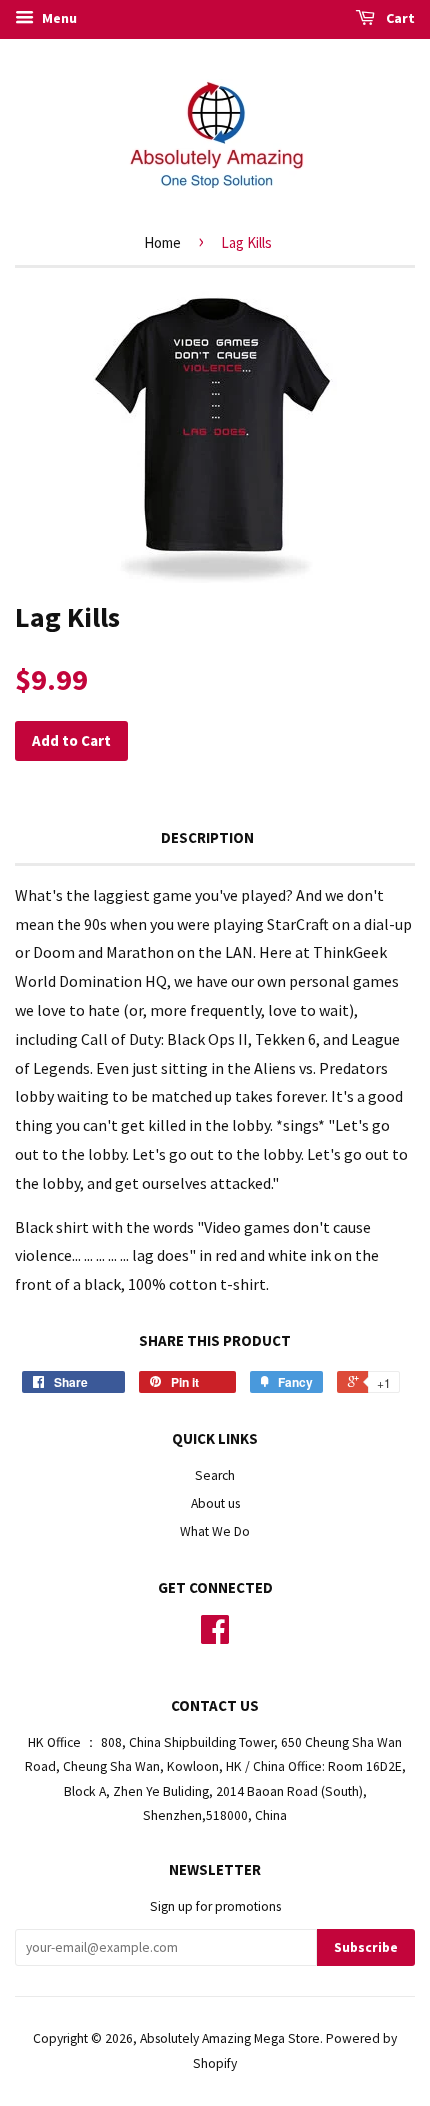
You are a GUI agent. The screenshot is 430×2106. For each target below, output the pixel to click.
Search (215, 1475)
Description (207, 837)
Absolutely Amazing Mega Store (230, 2038)
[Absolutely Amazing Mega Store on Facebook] (215, 1636)
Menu (58, 18)
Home (162, 242)
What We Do (215, 1531)
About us (215, 1503)
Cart (399, 18)
